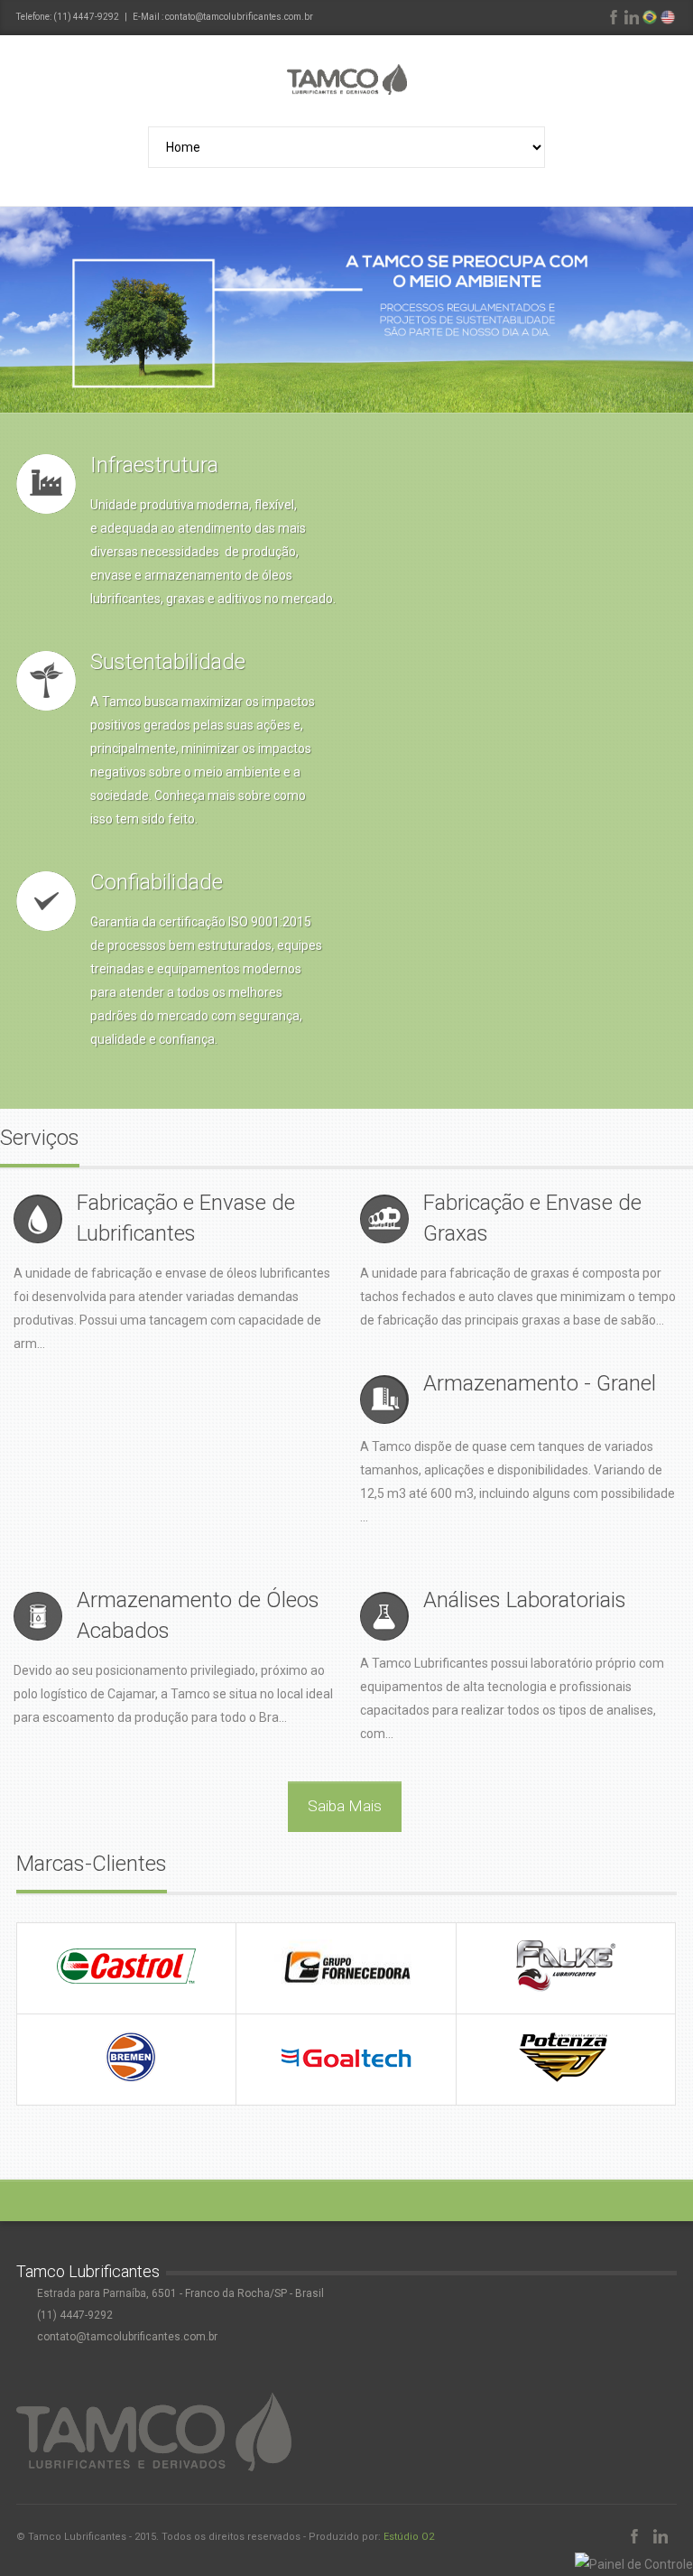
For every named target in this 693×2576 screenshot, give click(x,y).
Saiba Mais (345, 1806)
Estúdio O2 (409, 2537)
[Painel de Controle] (634, 2564)
